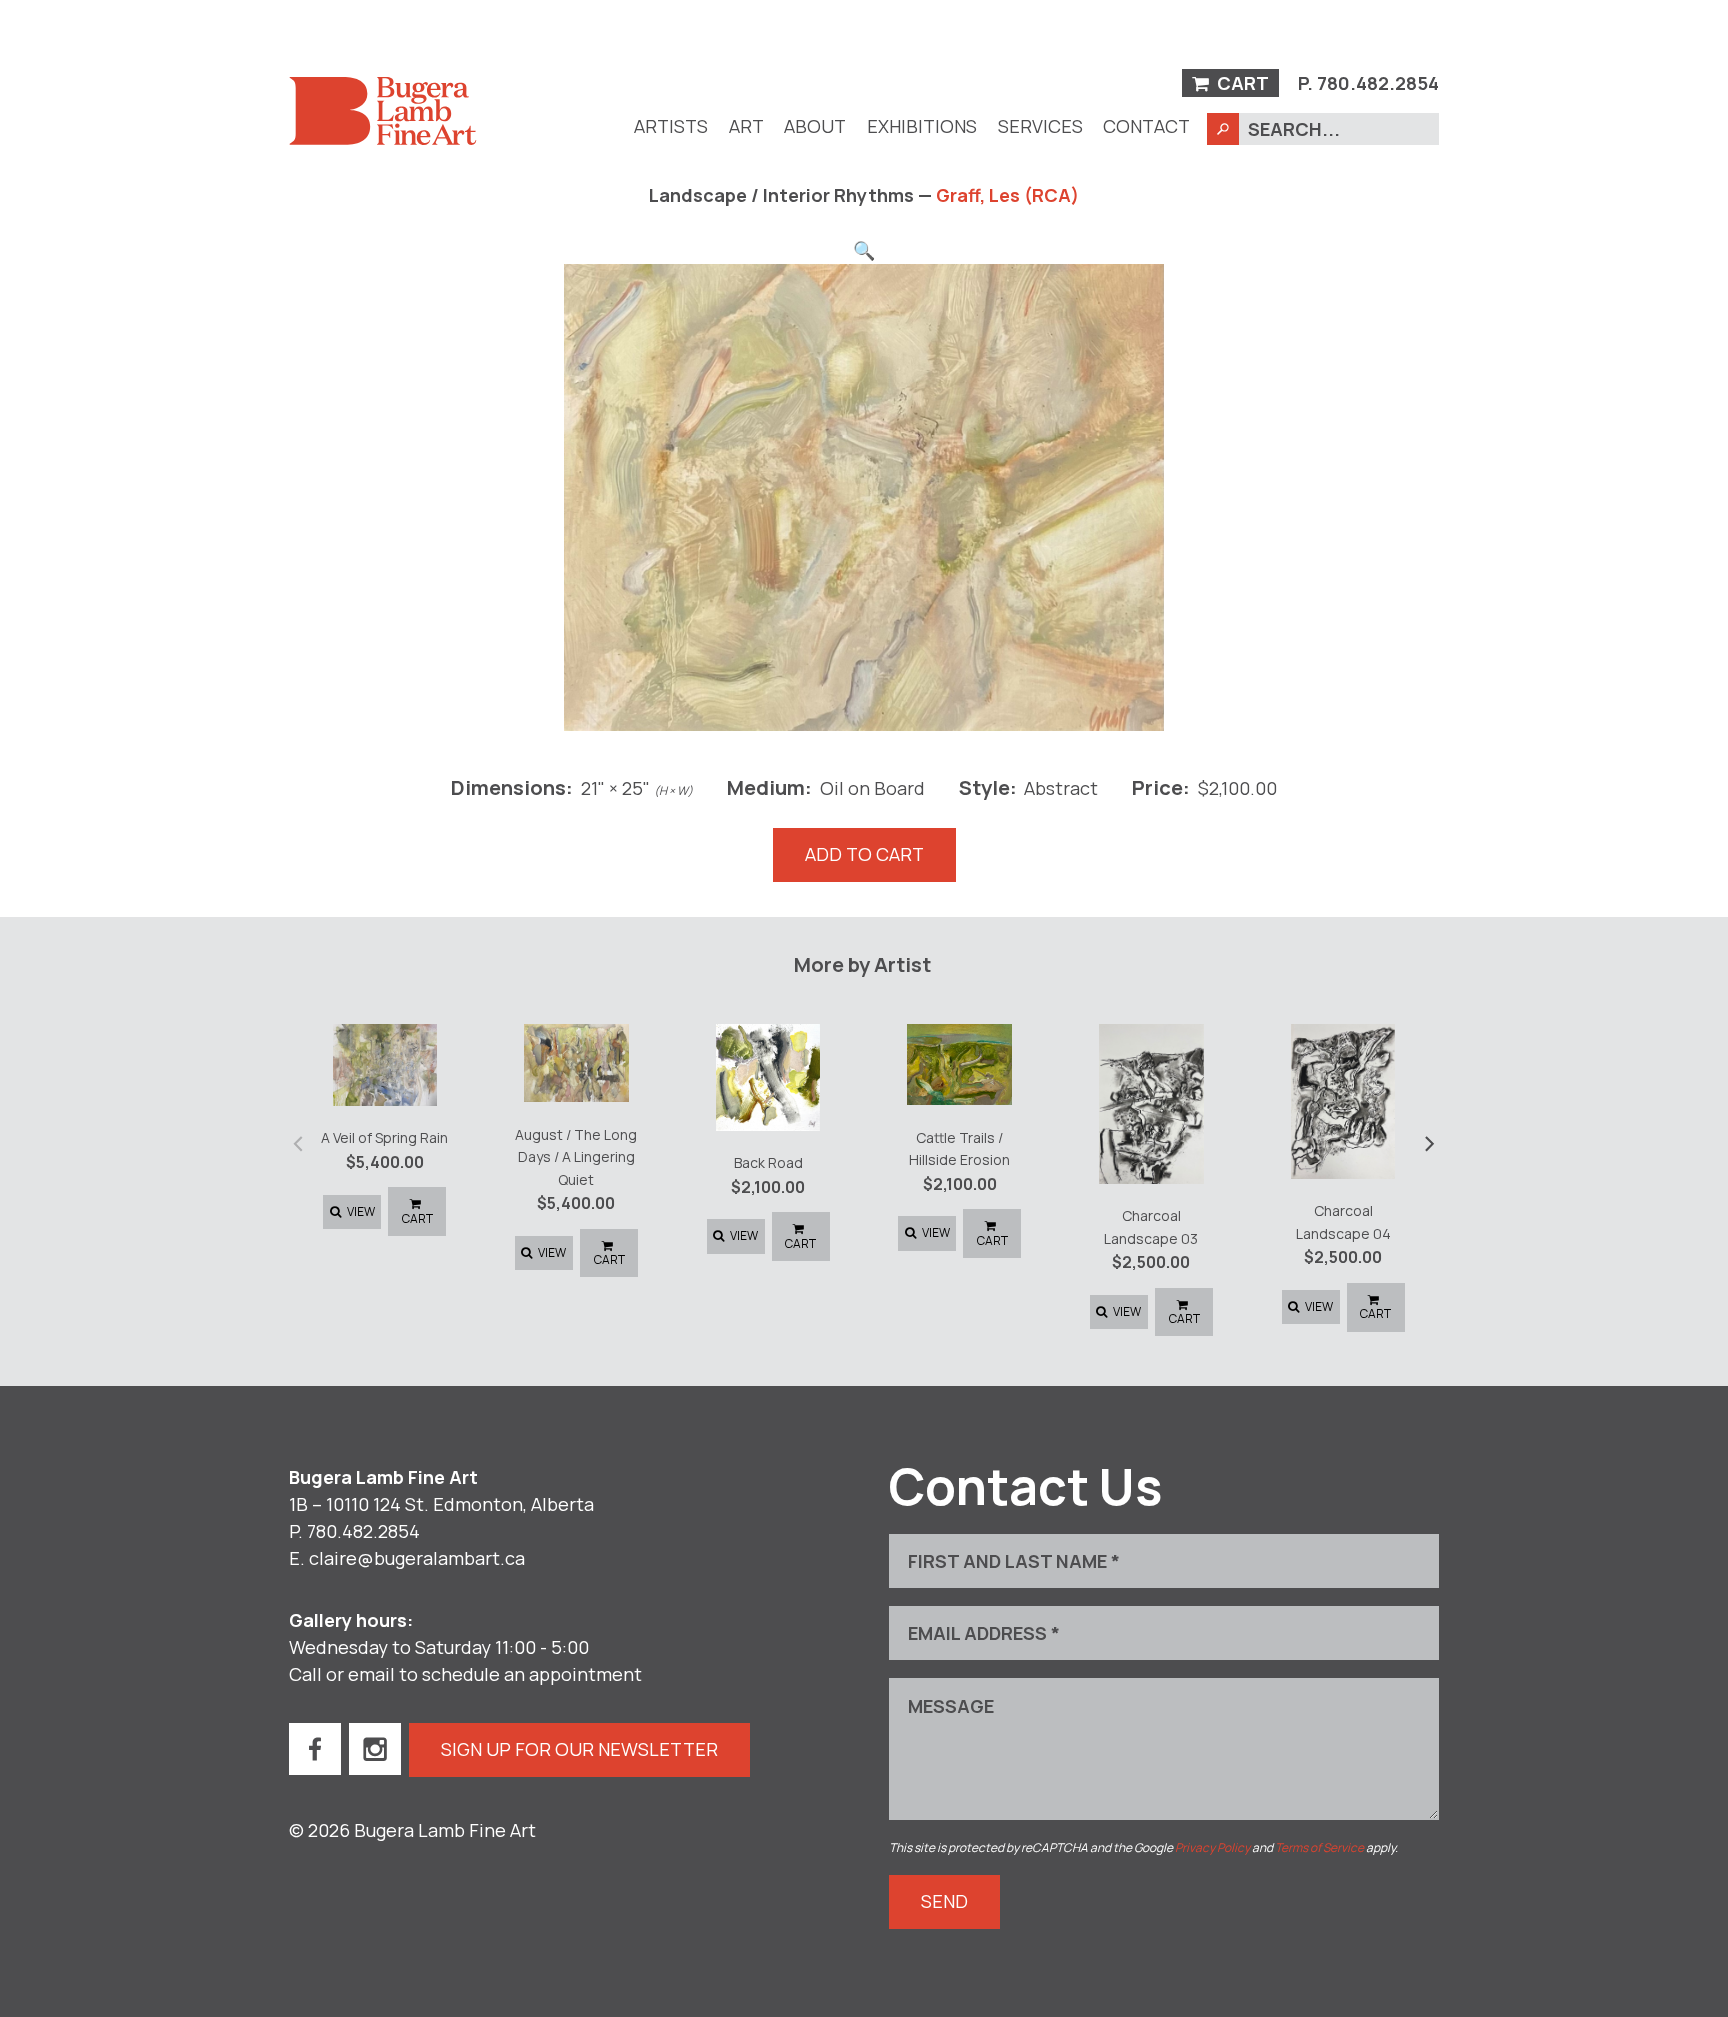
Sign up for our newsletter (579, 1749)
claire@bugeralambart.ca (417, 1558)
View (360, 1211)
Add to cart (864, 854)
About (815, 126)
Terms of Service (1319, 1847)
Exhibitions (922, 126)
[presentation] (299, 1142)
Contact (1146, 126)
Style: (988, 787)
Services (1040, 126)
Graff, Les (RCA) (1007, 195)
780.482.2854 (1378, 83)
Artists (671, 126)
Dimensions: (512, 787)
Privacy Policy (1212, 1847)
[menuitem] (671, 126)
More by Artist (862, 964)
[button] (864, 250)
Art (746, 126)
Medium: (769, 787)
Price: (1161, 787)
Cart (1241, 83)
